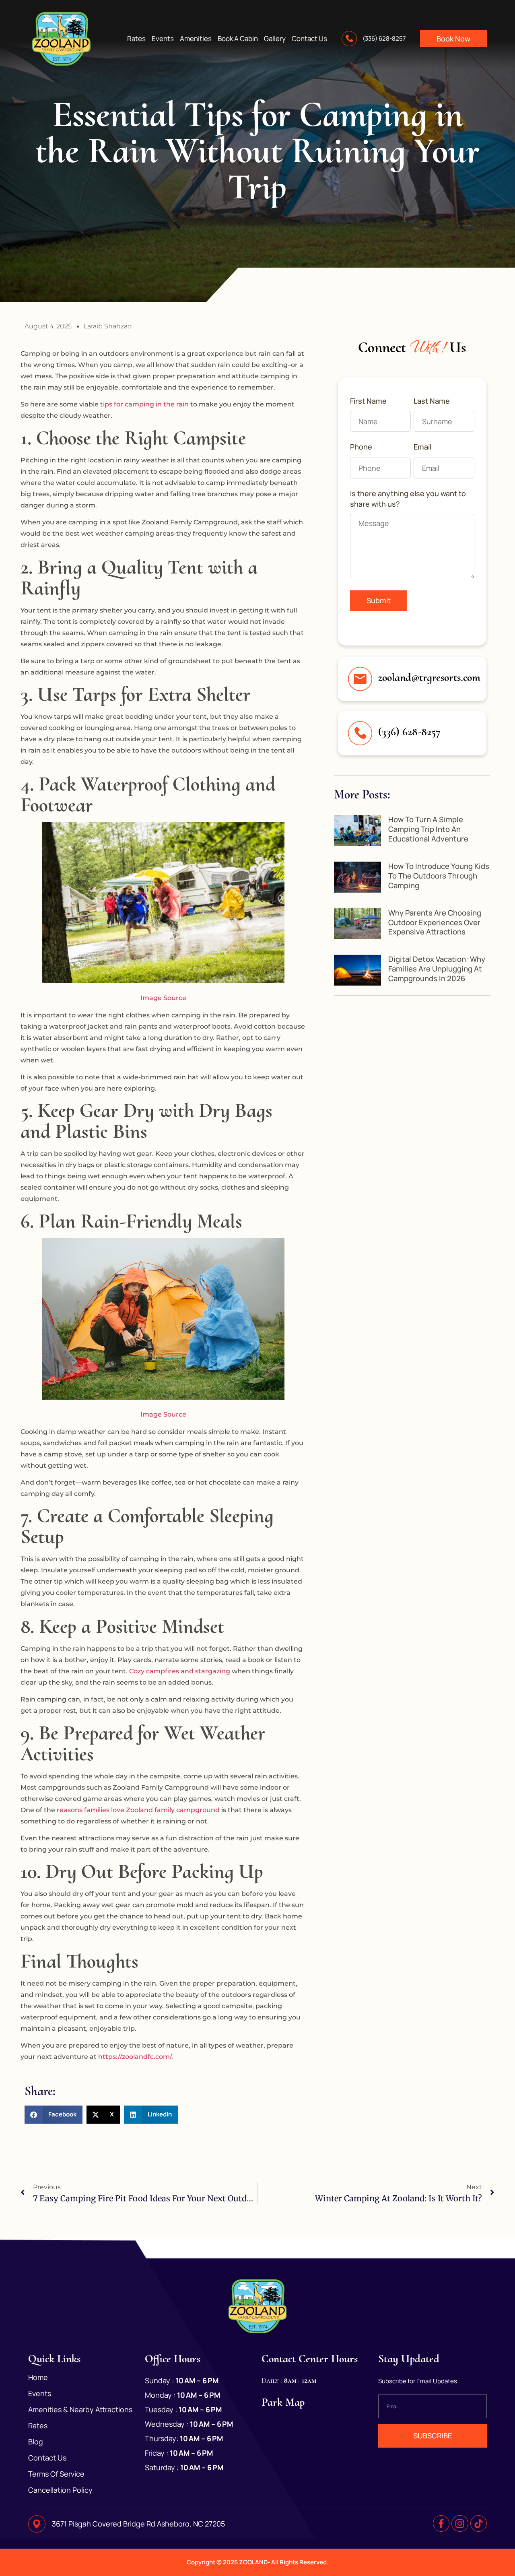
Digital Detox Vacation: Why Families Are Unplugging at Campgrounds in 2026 (437, 969)
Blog (36, 2442)
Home (38, 2377)
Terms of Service (56, 2474)
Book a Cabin (238, 39)
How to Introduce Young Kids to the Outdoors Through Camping (439, 876)
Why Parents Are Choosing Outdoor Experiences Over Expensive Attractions (435, 922)
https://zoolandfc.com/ (135, 2057)
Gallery (275, 39)
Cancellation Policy (60, 2490)
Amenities (196, 39)
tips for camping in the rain (145, 404)
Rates (136, 39)
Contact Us (309, 39)
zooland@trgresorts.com (429, 677)
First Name (368, 401)
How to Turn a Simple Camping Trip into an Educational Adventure (428, 829)
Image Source (163, 998)
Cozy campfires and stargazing (180, 1671)
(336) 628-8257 (409, 732)
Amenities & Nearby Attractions (80, 2409)
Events (163, 39)
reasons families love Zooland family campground (138, 1810)
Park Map (283, 2402)
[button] (54, 2115)
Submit (379, 600)
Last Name (432, 401)
